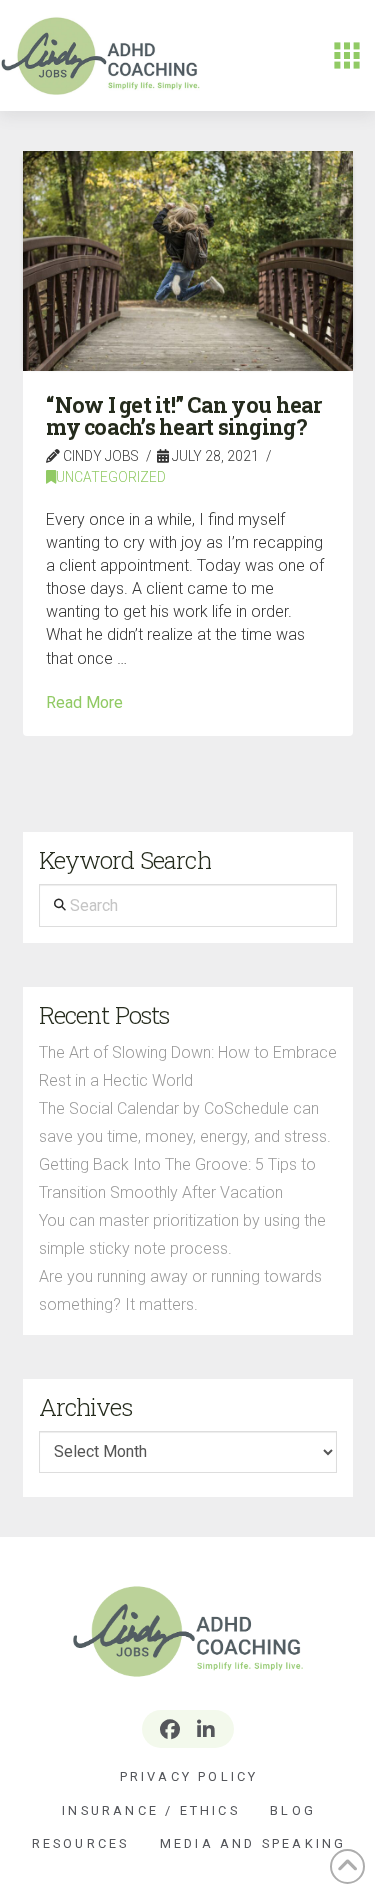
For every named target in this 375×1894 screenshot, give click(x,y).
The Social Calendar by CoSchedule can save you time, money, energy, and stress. (185, 1122)
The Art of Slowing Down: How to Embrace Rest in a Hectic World (188, 1066)
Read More (84, 702)
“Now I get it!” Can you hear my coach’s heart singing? (183, 416)
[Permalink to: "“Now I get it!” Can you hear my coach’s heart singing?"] (188, 261)
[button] (347, 56)
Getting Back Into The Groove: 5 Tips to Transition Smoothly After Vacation (177, 1178)
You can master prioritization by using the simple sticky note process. (182, 1234)
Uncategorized (111, 477)
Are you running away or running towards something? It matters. (180, 1290)
